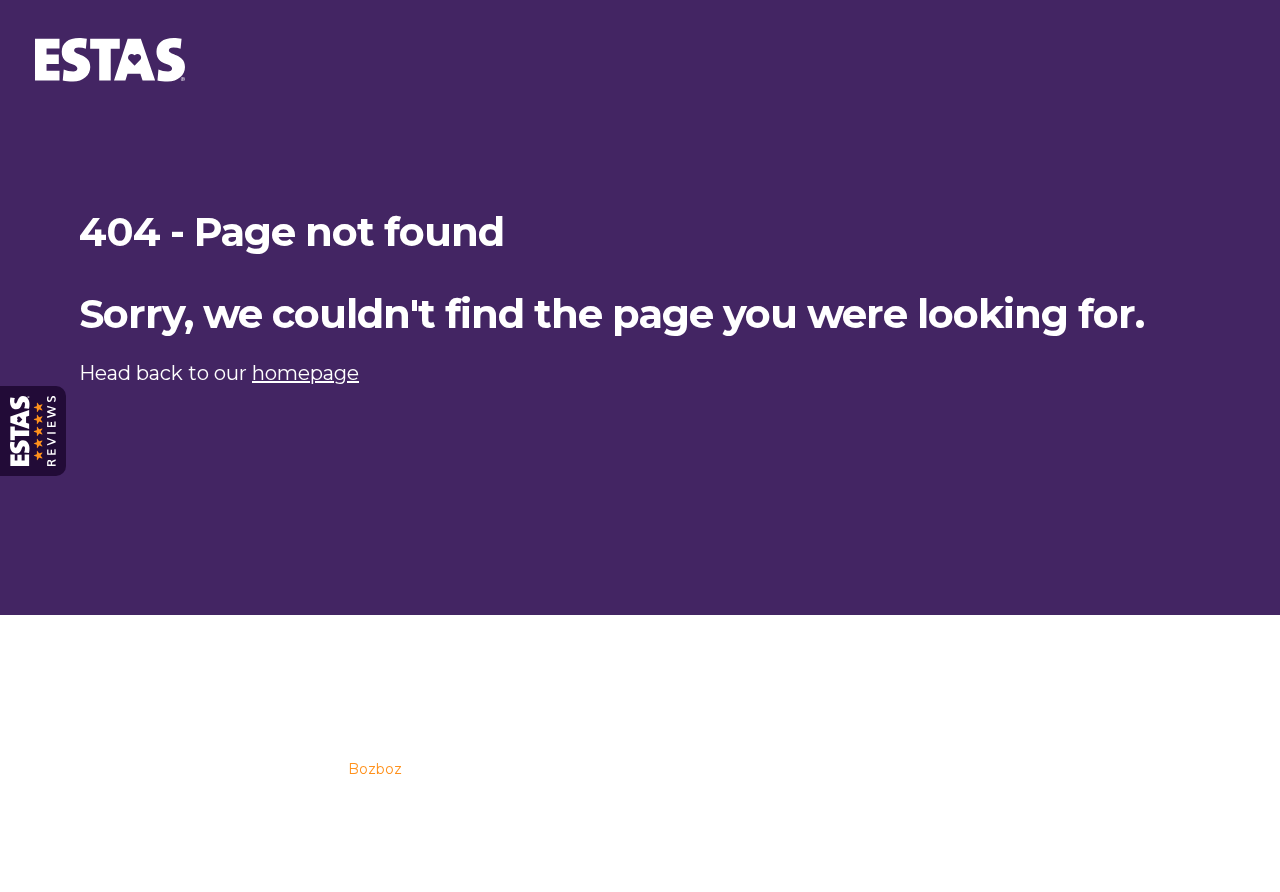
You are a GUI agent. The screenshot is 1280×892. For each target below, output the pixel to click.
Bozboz (375, 769)
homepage (305, 373)
